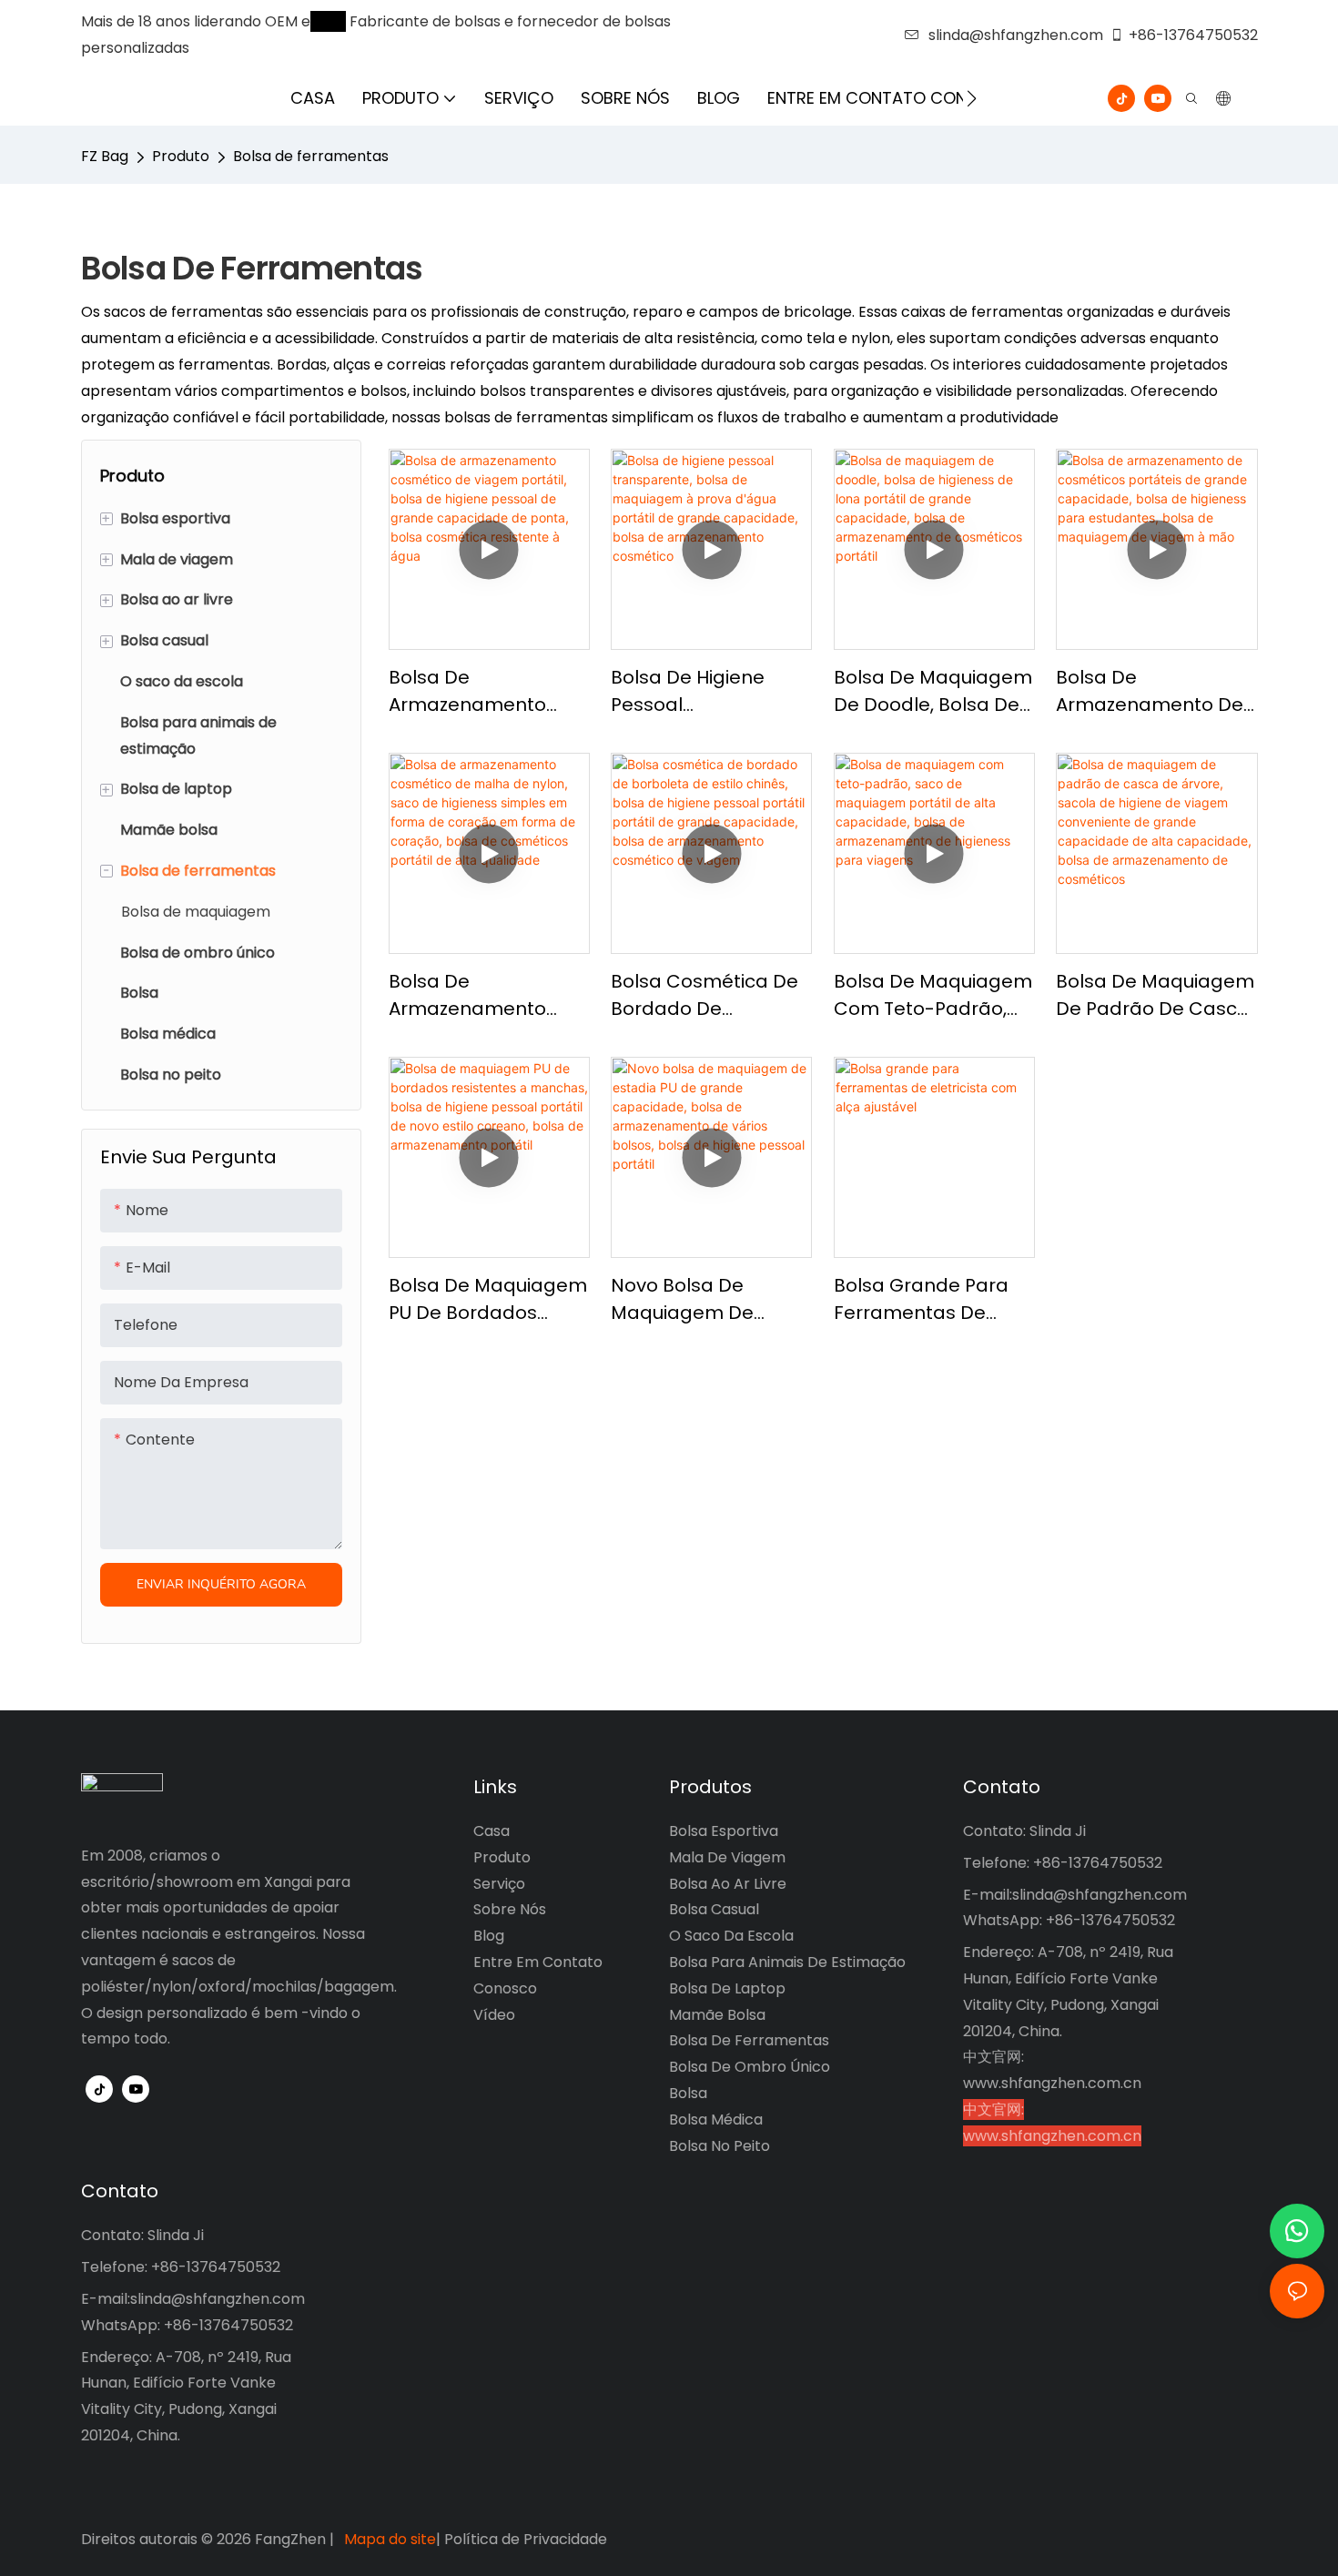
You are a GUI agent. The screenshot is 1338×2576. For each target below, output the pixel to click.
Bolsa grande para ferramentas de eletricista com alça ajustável (926, 1299)
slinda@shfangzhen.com (1016, 35)
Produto (181, 156)
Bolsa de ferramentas (311, 156)
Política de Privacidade (526, 2539)
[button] (972, 98)
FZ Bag (105, 156)
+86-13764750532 (1193, 35)
